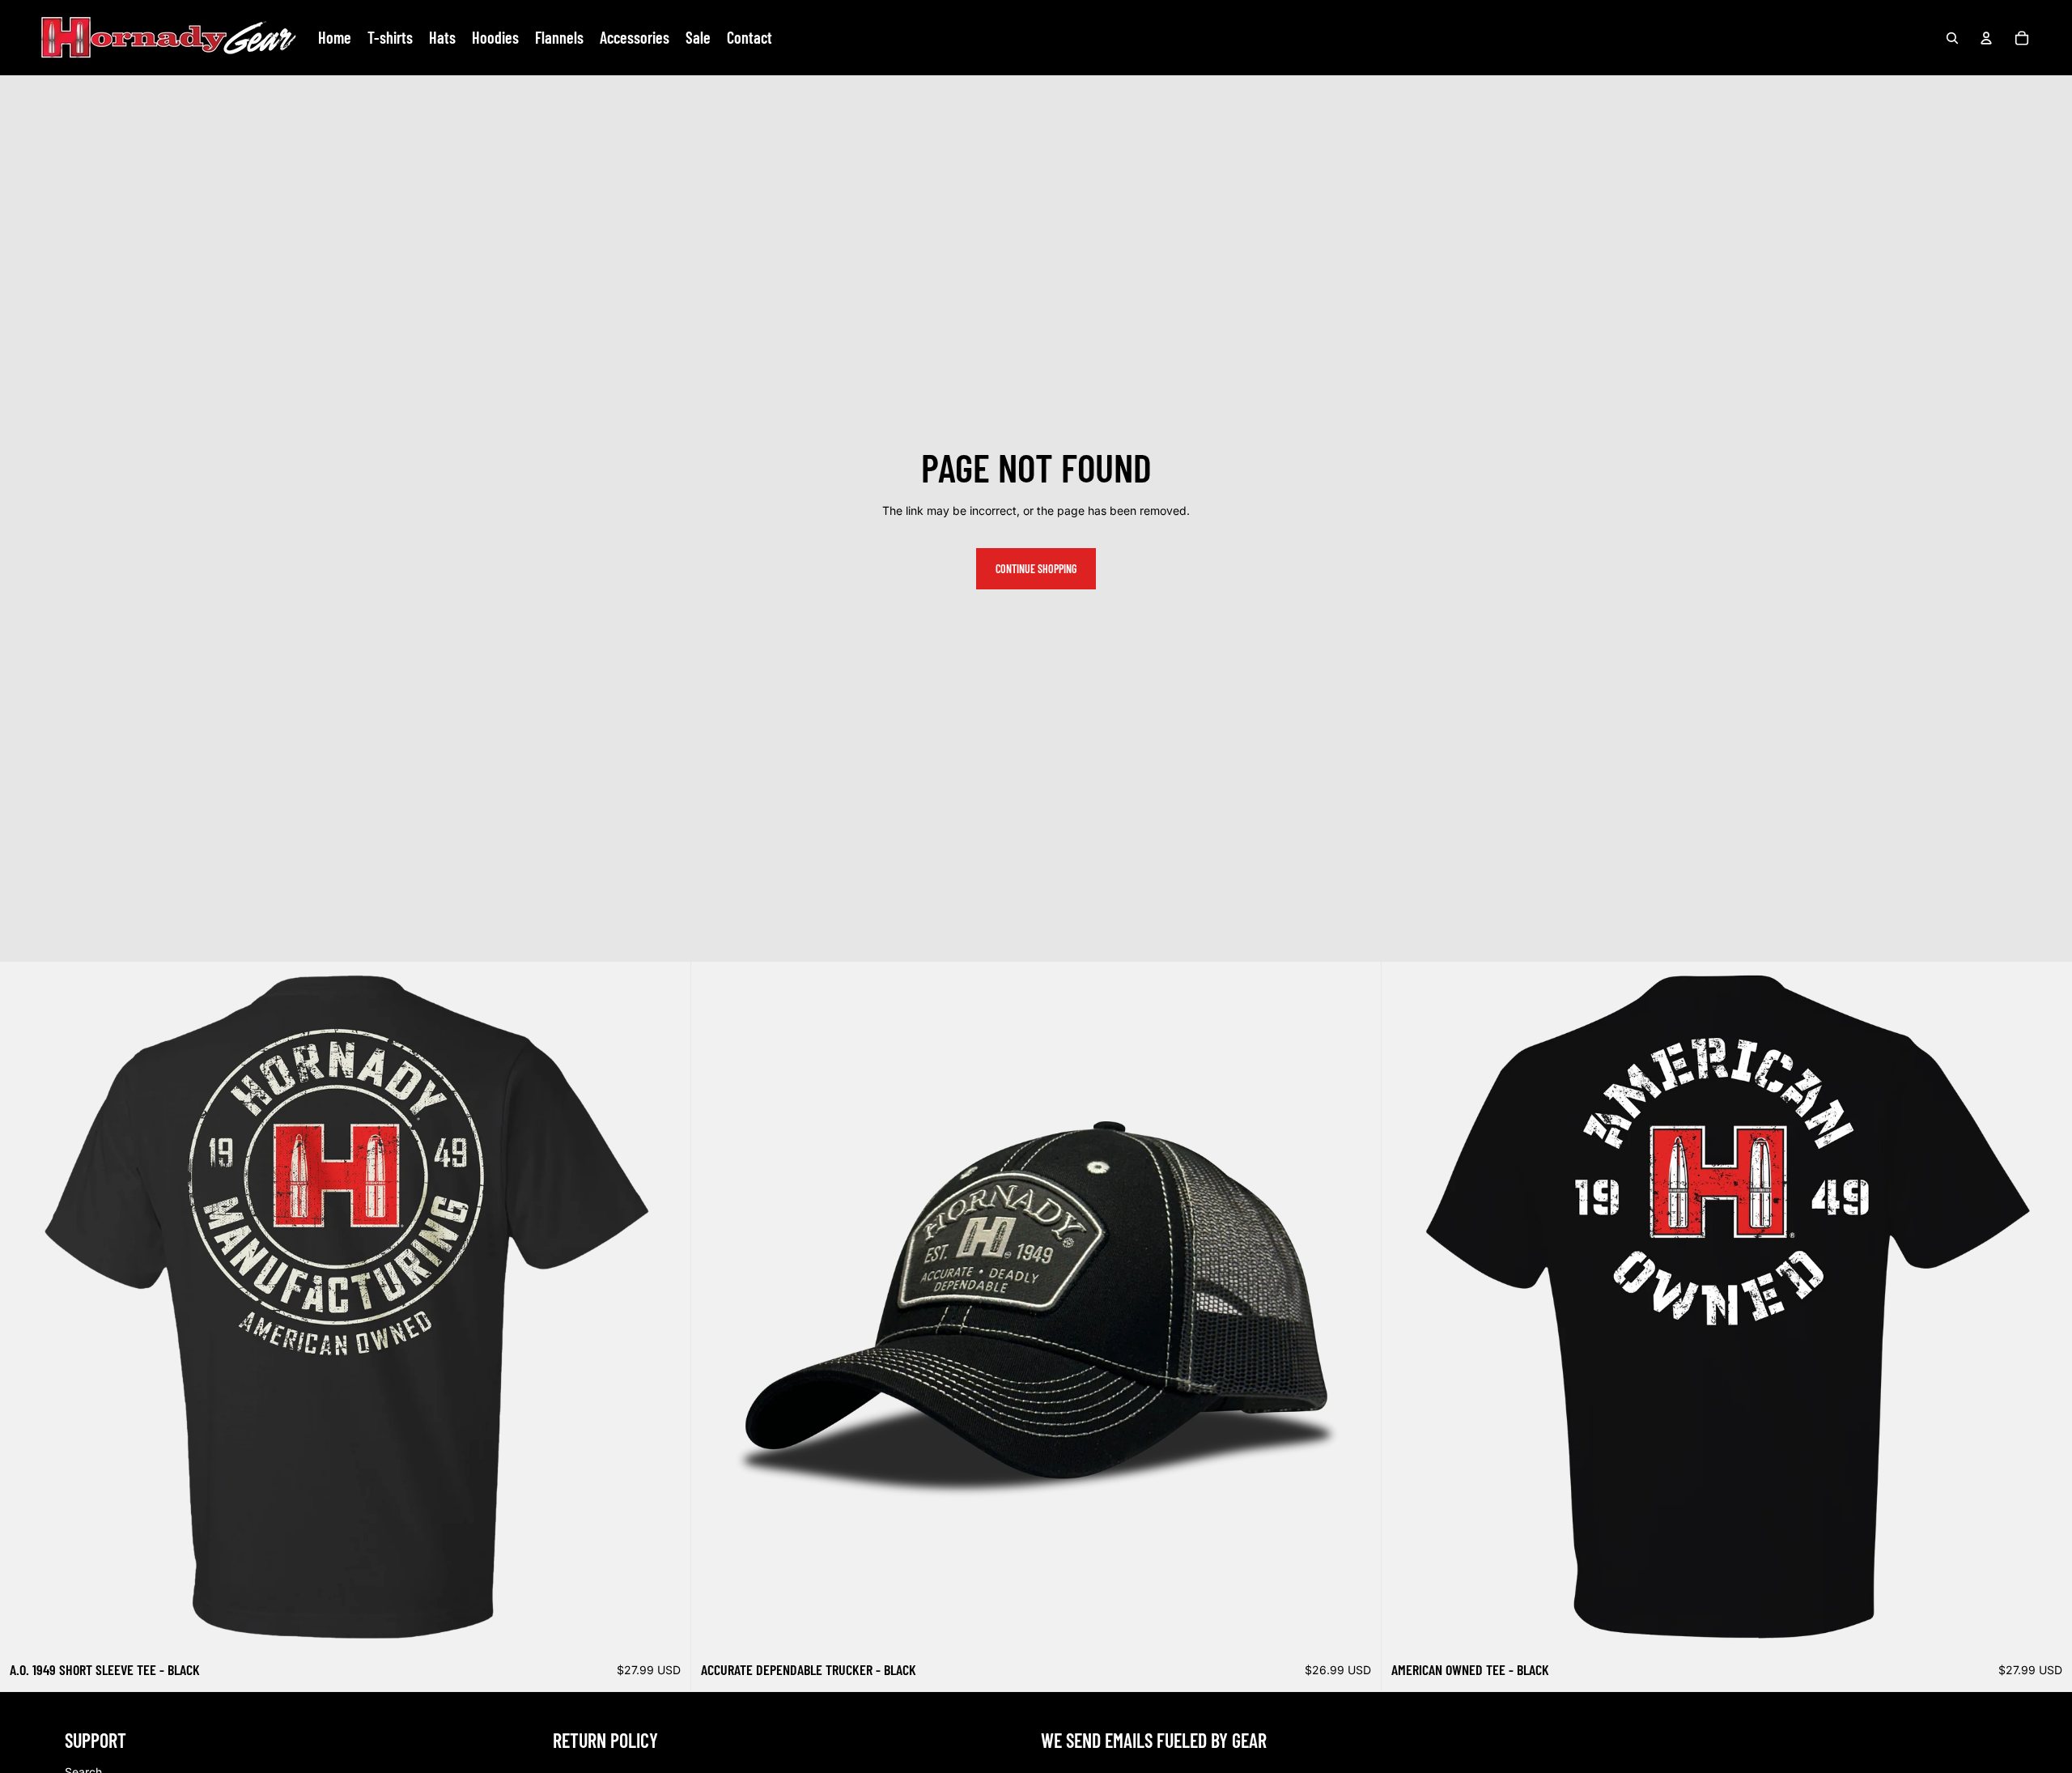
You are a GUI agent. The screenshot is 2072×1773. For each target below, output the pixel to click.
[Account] (1986, 38)
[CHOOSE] (665, 1628)
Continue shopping (1036, 569)
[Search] (1952, 38)
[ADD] (1357, 1628)
